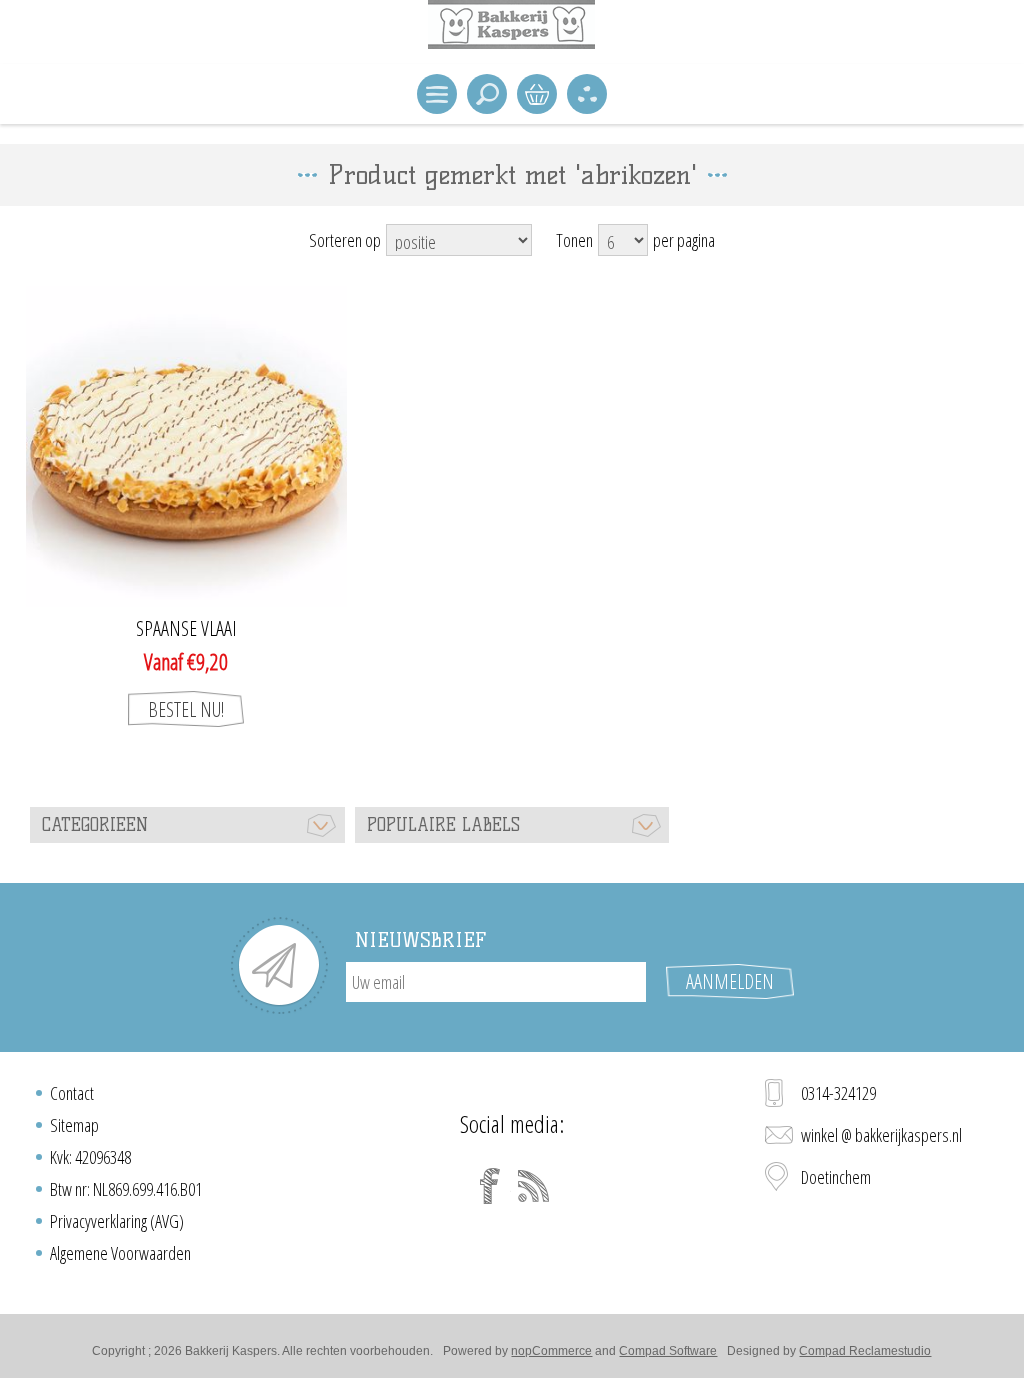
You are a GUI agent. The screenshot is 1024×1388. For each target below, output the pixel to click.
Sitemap (74, 1125)
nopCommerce (551, 1351)
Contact (72, 1093)
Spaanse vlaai (186, 629)
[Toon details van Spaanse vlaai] (186, 446)
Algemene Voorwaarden (120, 1253)
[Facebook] (490, 1186)
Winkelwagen (537, 94)
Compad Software (668, 1351)
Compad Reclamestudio (865, 1351)
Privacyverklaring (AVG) (117, 1221)
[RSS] (534, 1186)
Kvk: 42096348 (90, 1157)
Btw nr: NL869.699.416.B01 (126, 1189)
